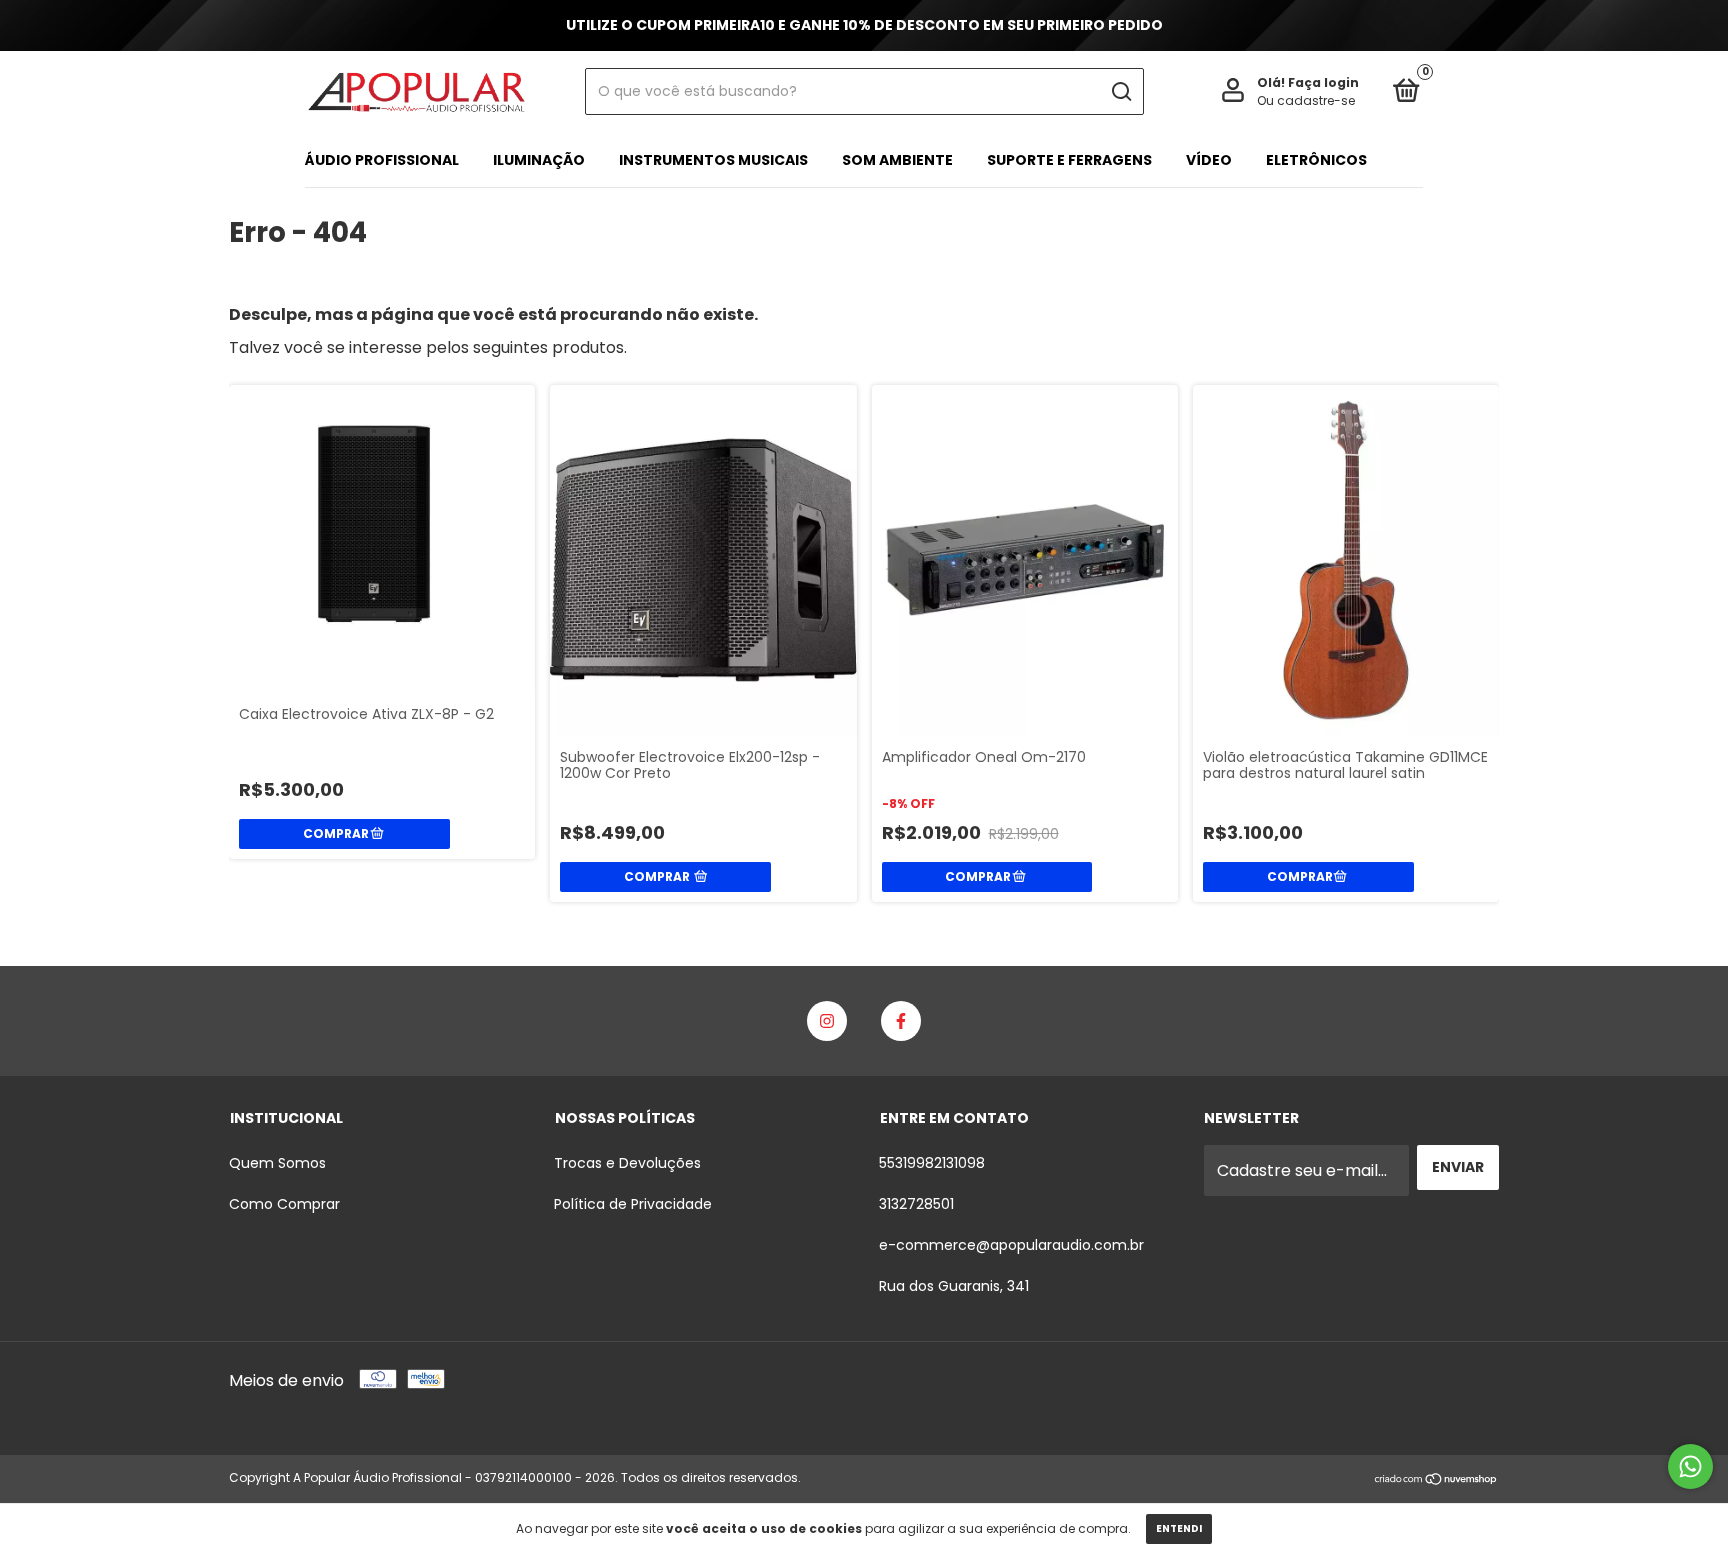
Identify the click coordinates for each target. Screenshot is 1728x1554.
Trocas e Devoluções (627, 1163)
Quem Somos (277, 1163)
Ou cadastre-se (1306, 100)
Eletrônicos (1316, 160)
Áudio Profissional (382, 160)
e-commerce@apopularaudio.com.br (1011, 1245)
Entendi (1179, 1528)
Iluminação (539, 160)
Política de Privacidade (633, 1204)
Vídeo (1209, 160)
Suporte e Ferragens (1069, 160)
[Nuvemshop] (1436, 1480)
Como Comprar (284, 1204)
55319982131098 (932, 1163)
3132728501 (916, 1204)
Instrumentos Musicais (713, 160)
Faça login (1323, 82)
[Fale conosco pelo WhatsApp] (1690, 1466)
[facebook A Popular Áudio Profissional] (901, 1021)
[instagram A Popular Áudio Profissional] (827, 1021)
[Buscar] (1120, 92)
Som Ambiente (897, 160)
